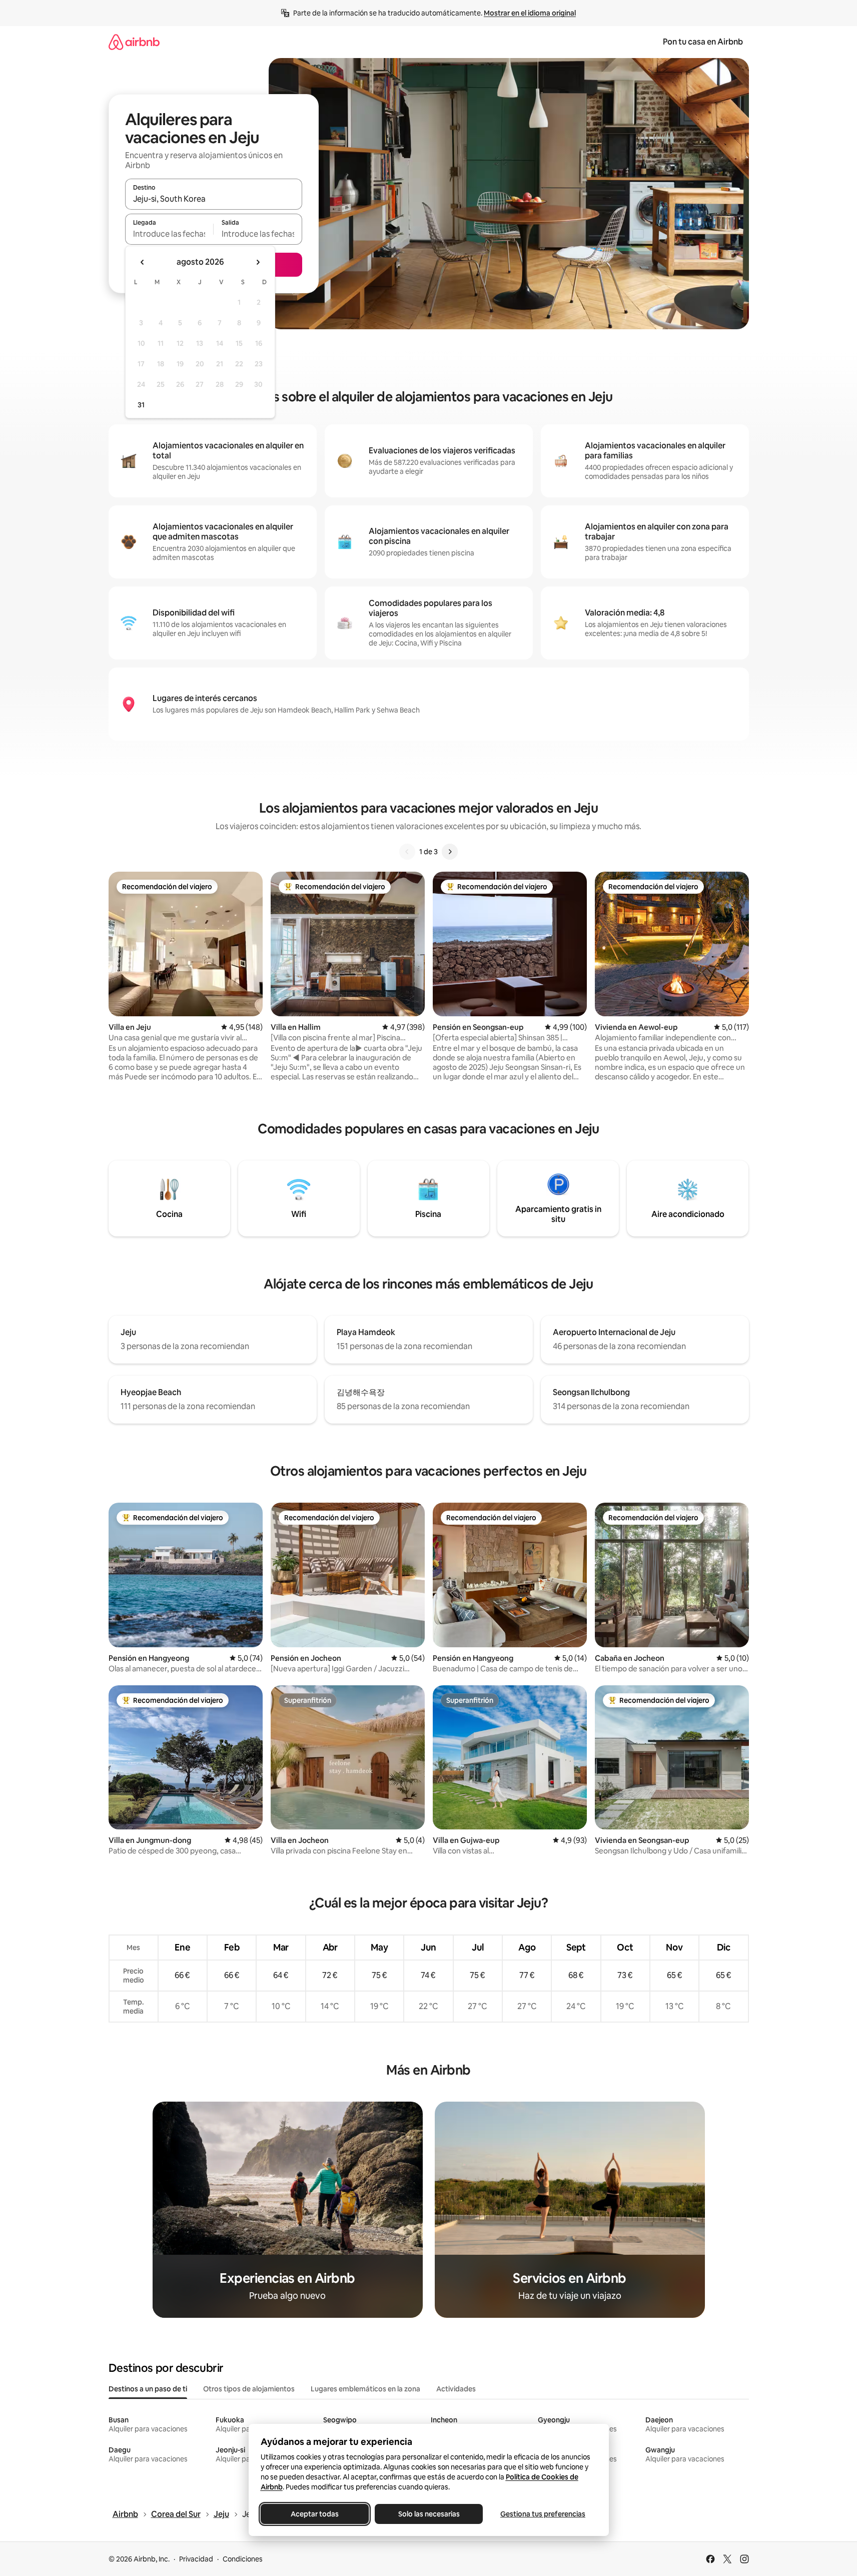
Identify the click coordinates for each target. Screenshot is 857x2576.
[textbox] (169, 234)
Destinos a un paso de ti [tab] (148, 2389)
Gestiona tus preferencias (543, 2514)
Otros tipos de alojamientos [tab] (249, 2389)
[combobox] (214, 199)
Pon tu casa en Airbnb (703, 42)
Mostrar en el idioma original (530, 13)
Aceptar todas (315, 2514)
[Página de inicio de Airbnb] (134, 42)
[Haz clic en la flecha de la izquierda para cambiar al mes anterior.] (143, 262)
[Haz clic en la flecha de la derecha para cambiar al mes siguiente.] (258, 262)
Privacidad (196, 2559)
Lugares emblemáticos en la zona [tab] (365, 2389)
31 (141, 405)
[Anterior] (407, 852)
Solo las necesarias (429, 2514)
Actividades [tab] (456, 2389)
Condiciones (243, 2559)
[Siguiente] (450, 852)
